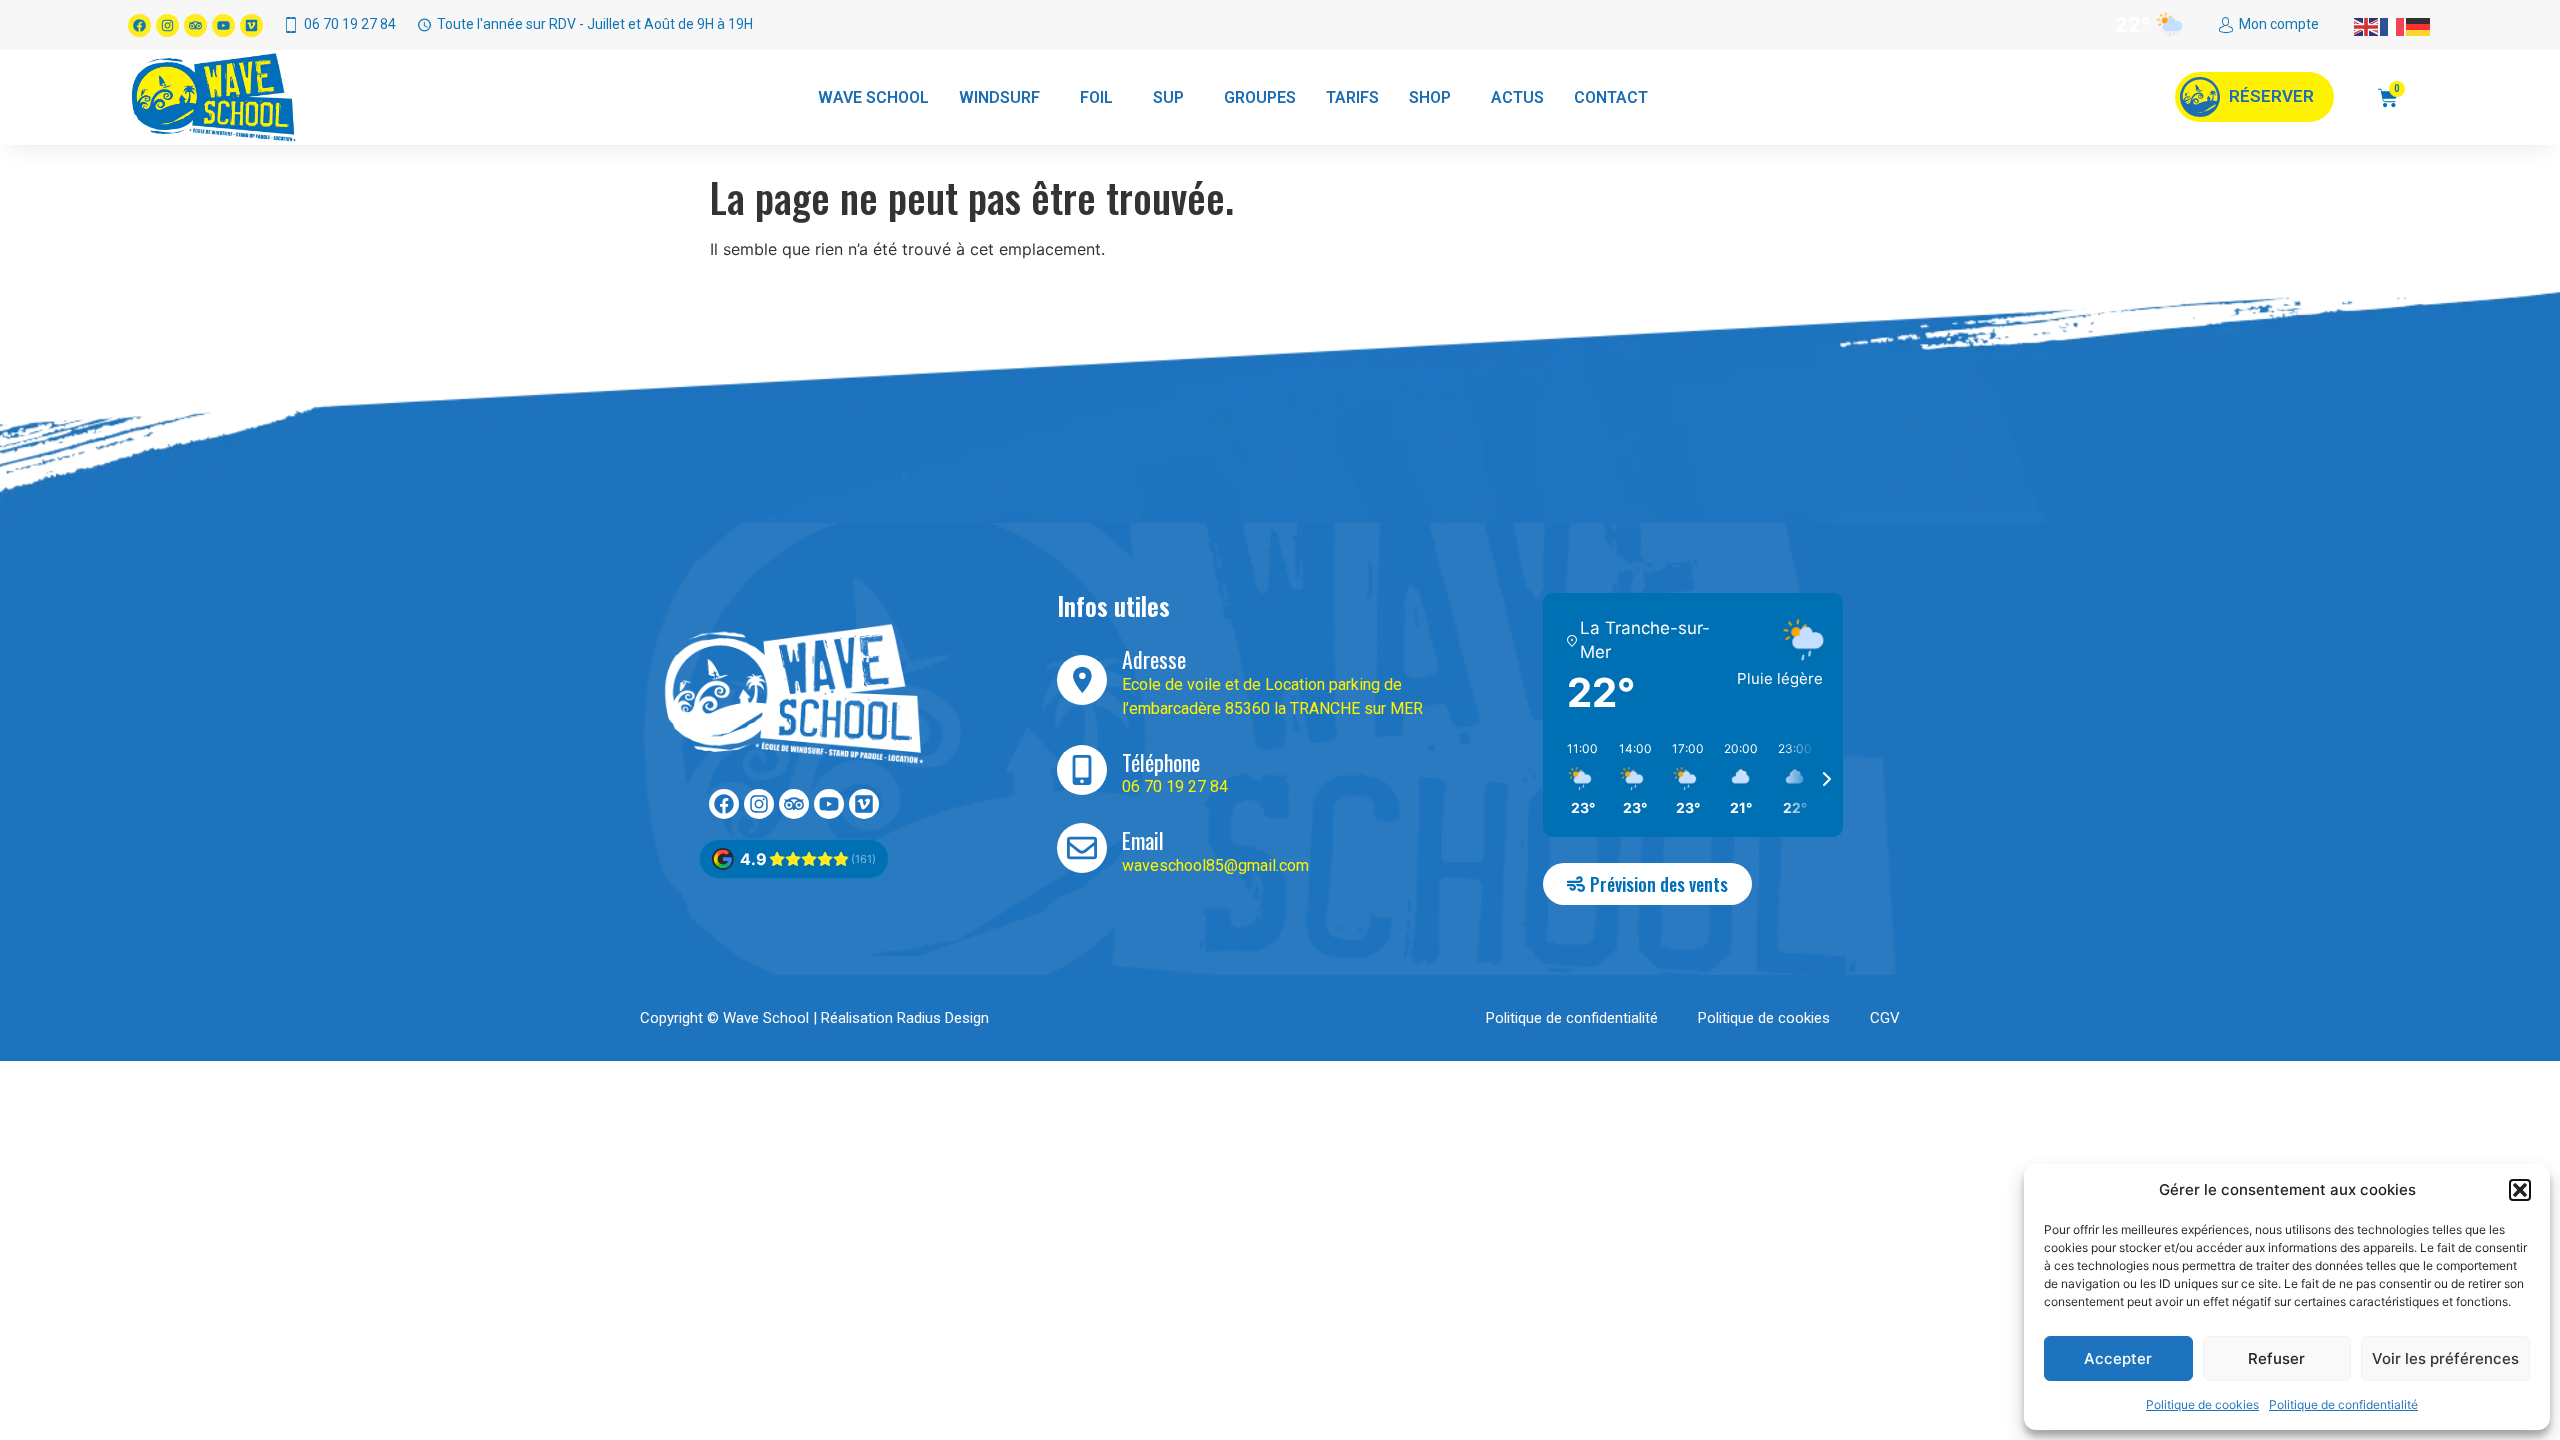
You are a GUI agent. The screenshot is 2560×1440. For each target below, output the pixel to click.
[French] (2393, 25)
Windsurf (999, 97)
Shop (1430, 97)
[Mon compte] (2226, 25)
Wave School (873, 97)
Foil (1096, 97)
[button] (2520, 1190)
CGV (1885, 1018)
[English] (2367, 25)
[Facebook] (139, 25)
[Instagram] (167, 25)
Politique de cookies (2202, 1404)
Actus (1517, 97)
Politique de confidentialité (2343, 1404)
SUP (1168, 97)
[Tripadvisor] (195, 25)
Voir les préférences (2445, 1358)
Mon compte (2279, 24)
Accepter (2118, 1358)
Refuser (2276, 1358)
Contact (1611, 97)
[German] (2419, 25)
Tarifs (1352, 97)
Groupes (1260, 97)
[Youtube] (223, 25)
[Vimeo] (251, 25)
